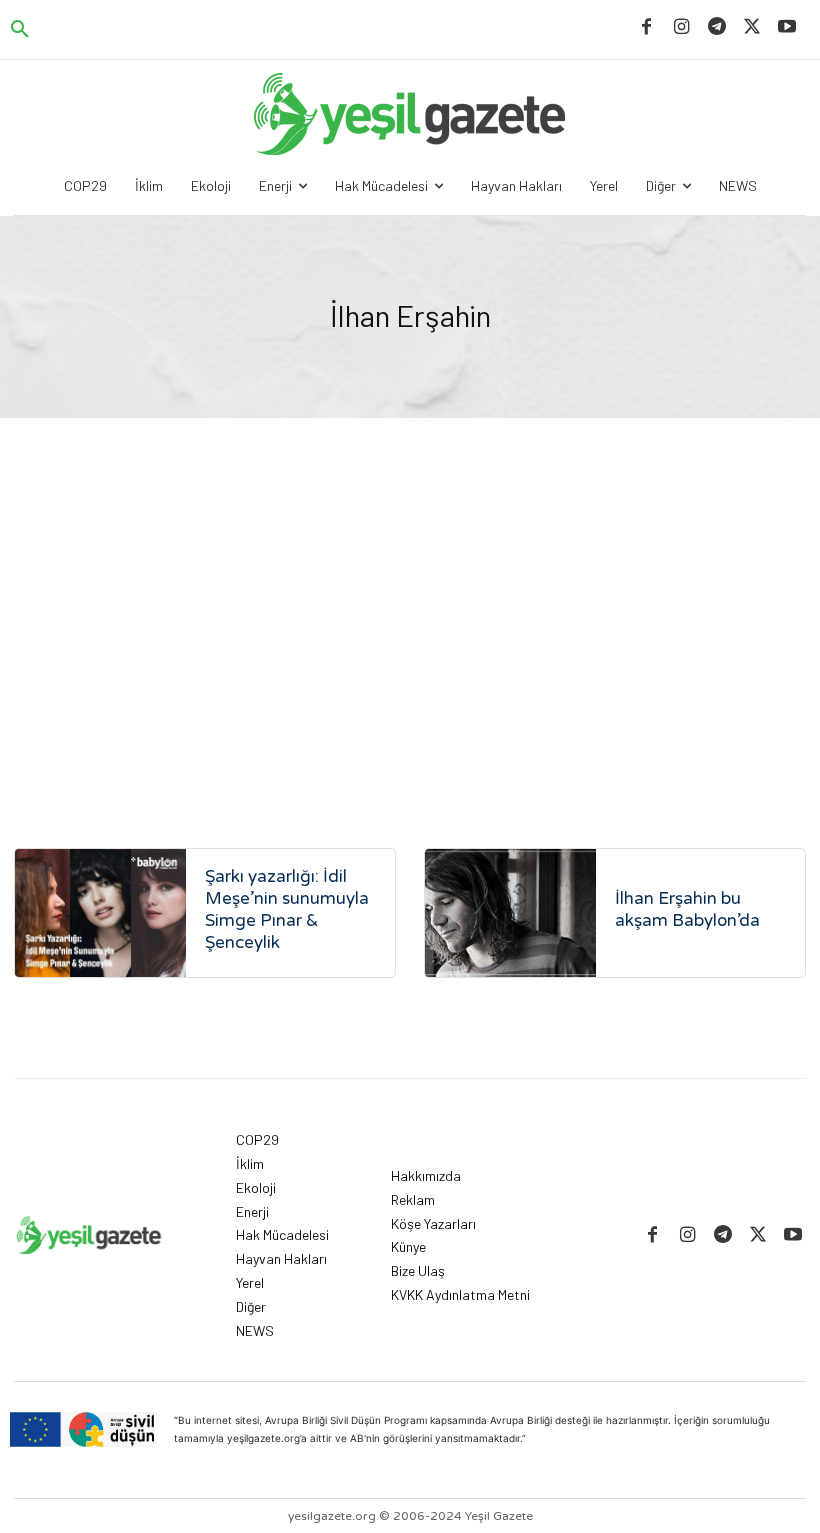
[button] (20, 30)
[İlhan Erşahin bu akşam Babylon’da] (510, 913)
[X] (752, 27)
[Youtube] (787, 27)
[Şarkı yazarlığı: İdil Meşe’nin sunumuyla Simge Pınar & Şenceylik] (100, 913)
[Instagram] (681, 27)
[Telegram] (716, 27)
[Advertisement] (410, 638)
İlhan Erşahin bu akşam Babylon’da (687, 909)
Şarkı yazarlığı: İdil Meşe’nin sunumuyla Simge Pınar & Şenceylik (287, 909)
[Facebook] (646, 27)
